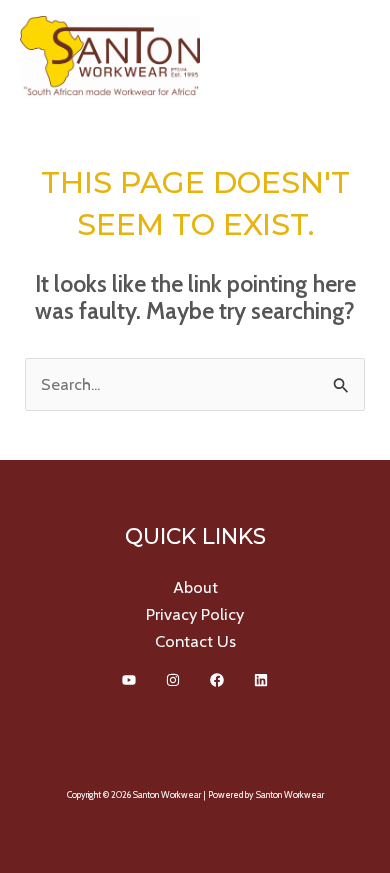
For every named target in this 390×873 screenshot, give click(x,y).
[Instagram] (173, 680)
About (195, 587)
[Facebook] (217, 680)
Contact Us (195, 641)
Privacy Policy (195, 614)
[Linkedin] (261, 680)
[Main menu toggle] (347, 56)
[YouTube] (129, 680)
